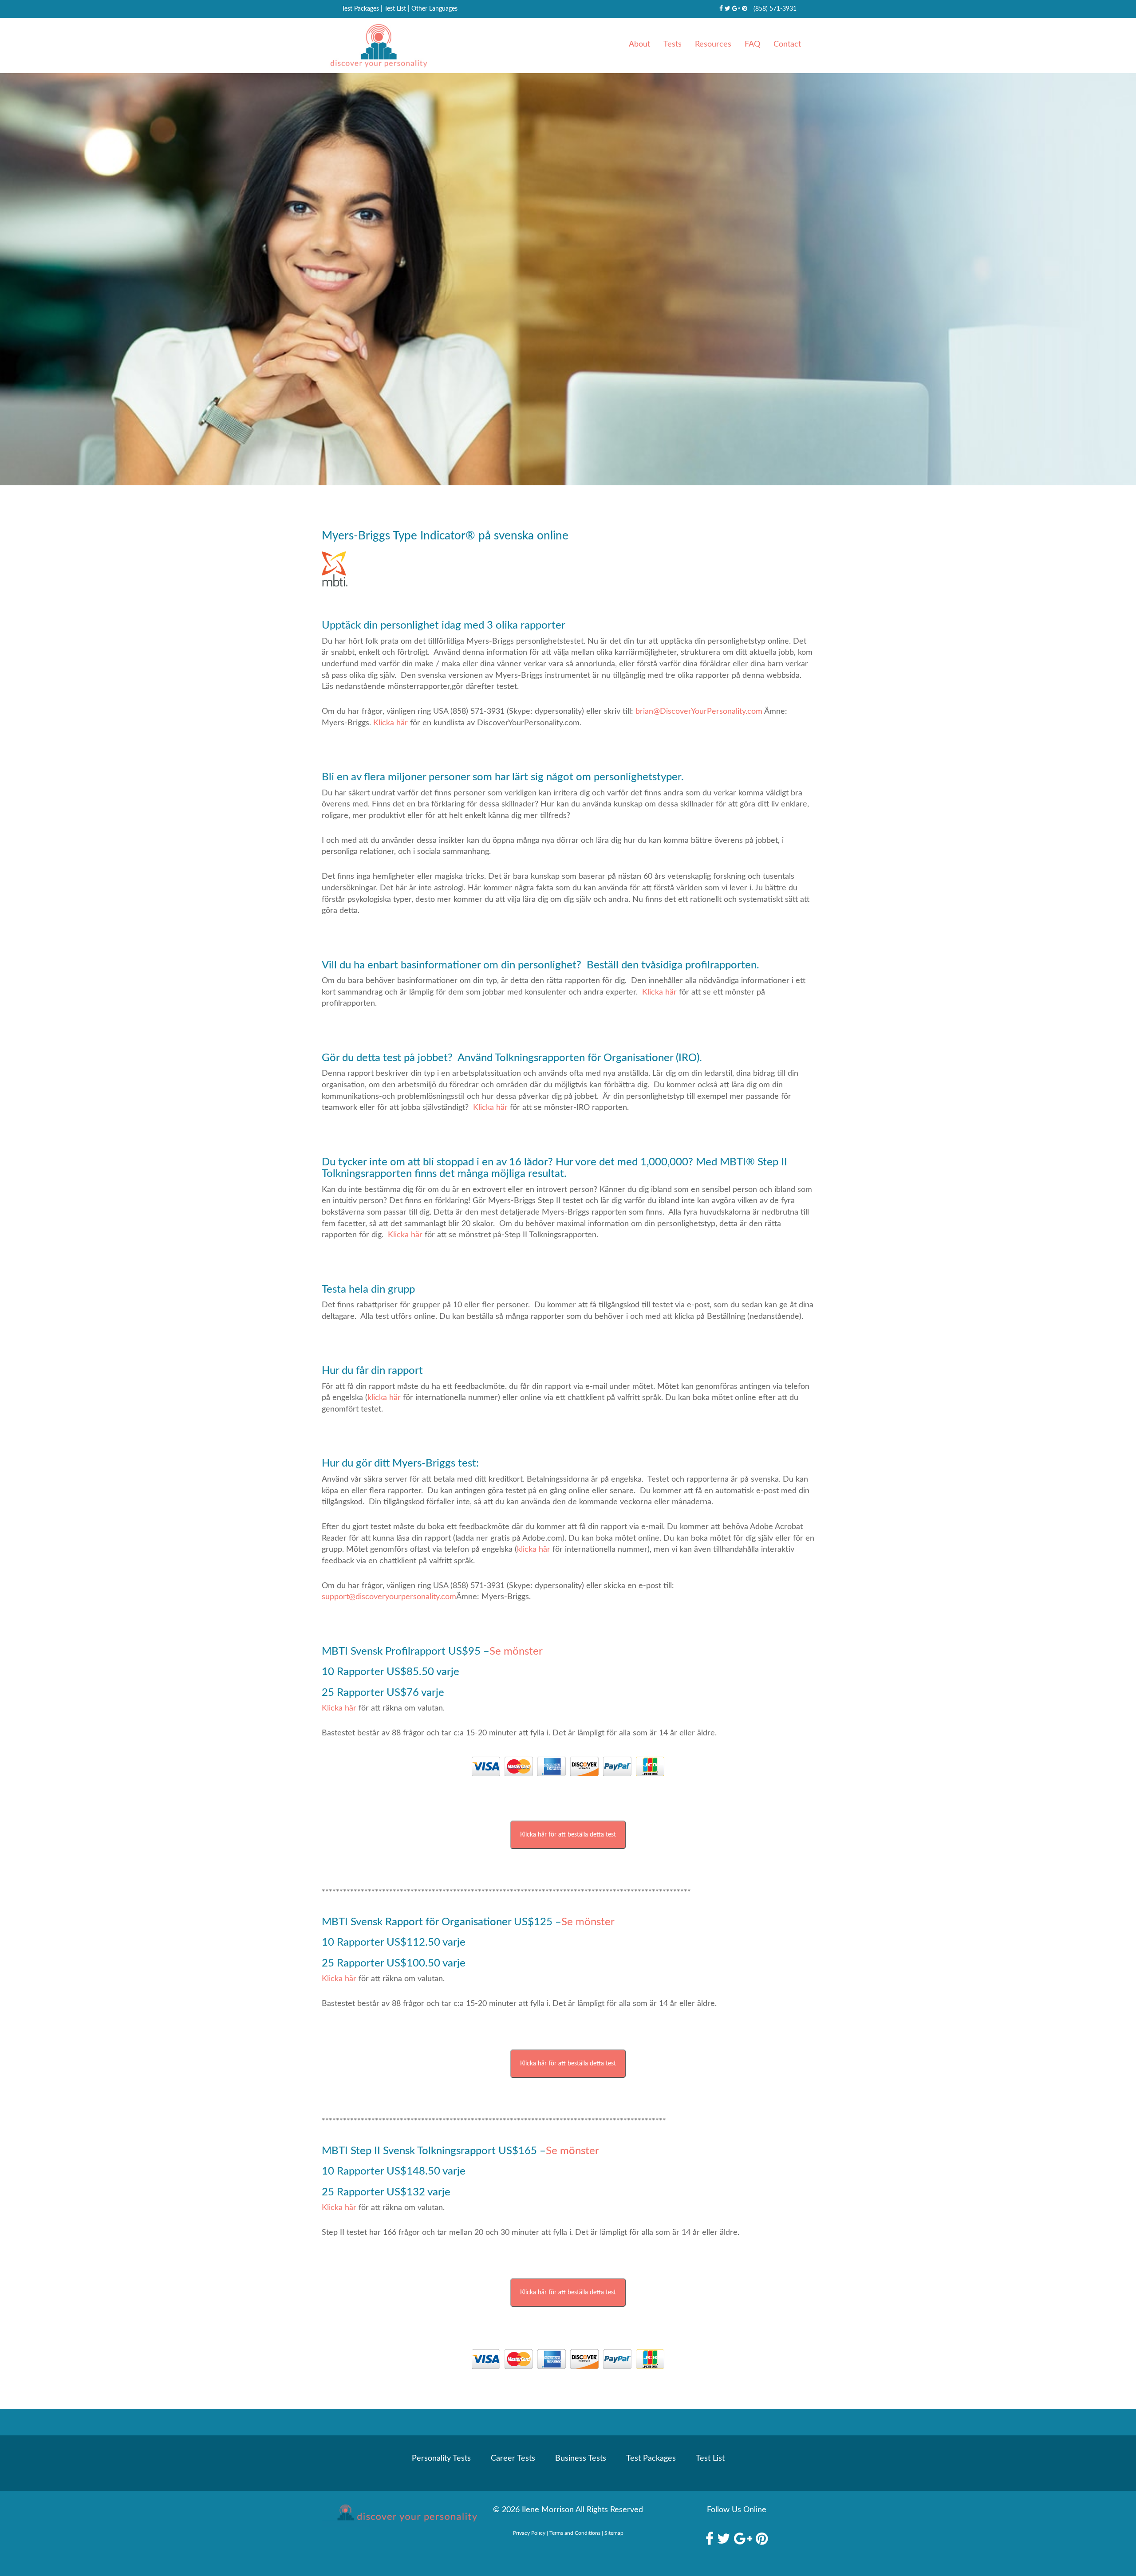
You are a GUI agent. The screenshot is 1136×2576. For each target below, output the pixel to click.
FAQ (752, 44)
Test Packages (360, 9)
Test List (395, 9)
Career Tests (513, 2458)
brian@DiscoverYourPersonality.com (699, 712)
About (639, 44)
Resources (713, 44)
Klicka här (390, 723)
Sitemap (614, 2533)
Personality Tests (441, 2458)
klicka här (384, 1398)
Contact (787, 44)
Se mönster (516, 1652)
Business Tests (581, 2458)
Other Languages (434, 9)
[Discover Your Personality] (399, 2516)
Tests (673, 44)
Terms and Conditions (575, 2533)
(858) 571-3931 (775, 9)
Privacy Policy (529, 2533)
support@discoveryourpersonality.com (389, 1597)
